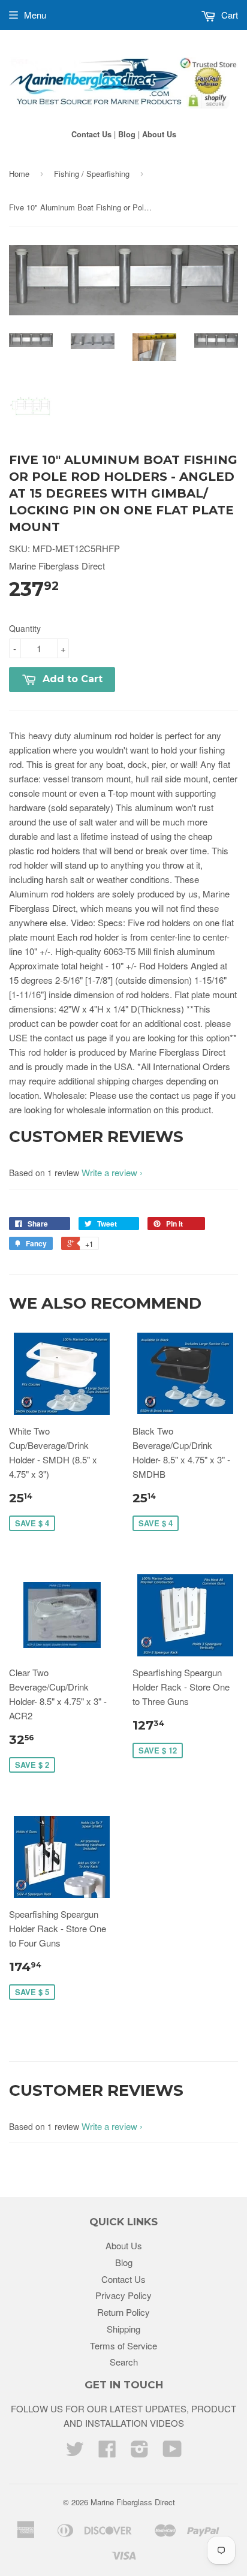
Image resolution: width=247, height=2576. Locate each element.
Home (19, 174)
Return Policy (123, 2312)
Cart (228, 15)
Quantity (25, 628)
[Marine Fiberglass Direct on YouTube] (172, 2452)
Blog (127, 134)
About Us (159, 134)
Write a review (109, 1172)
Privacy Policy (123, 2295)
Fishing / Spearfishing (92, 174)
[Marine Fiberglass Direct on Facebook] (107, 2452)
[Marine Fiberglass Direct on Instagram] (140, 2452)
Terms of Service (123, 2345)
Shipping (123, 2329)
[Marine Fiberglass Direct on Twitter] (75, 2452)
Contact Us (91, 134)
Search (124, 2362)
